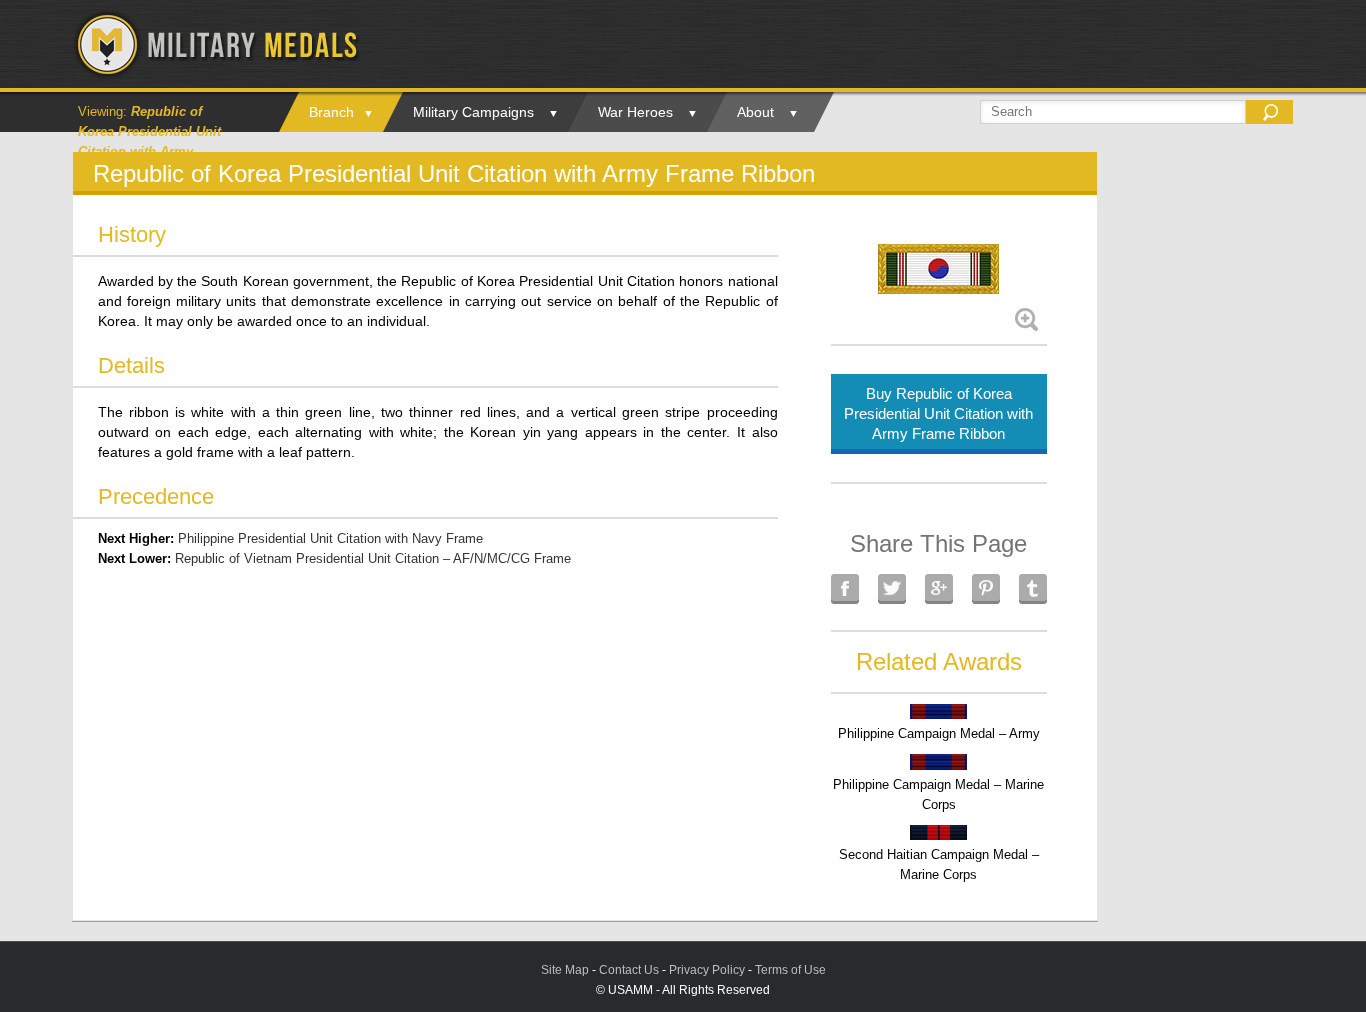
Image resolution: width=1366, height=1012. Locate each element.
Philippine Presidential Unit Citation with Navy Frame (330, 538)
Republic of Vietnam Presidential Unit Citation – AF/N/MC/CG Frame (373, 558)
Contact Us (629, 970)
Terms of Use (790, 970)
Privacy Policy (707, 970)
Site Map (565, 970)
